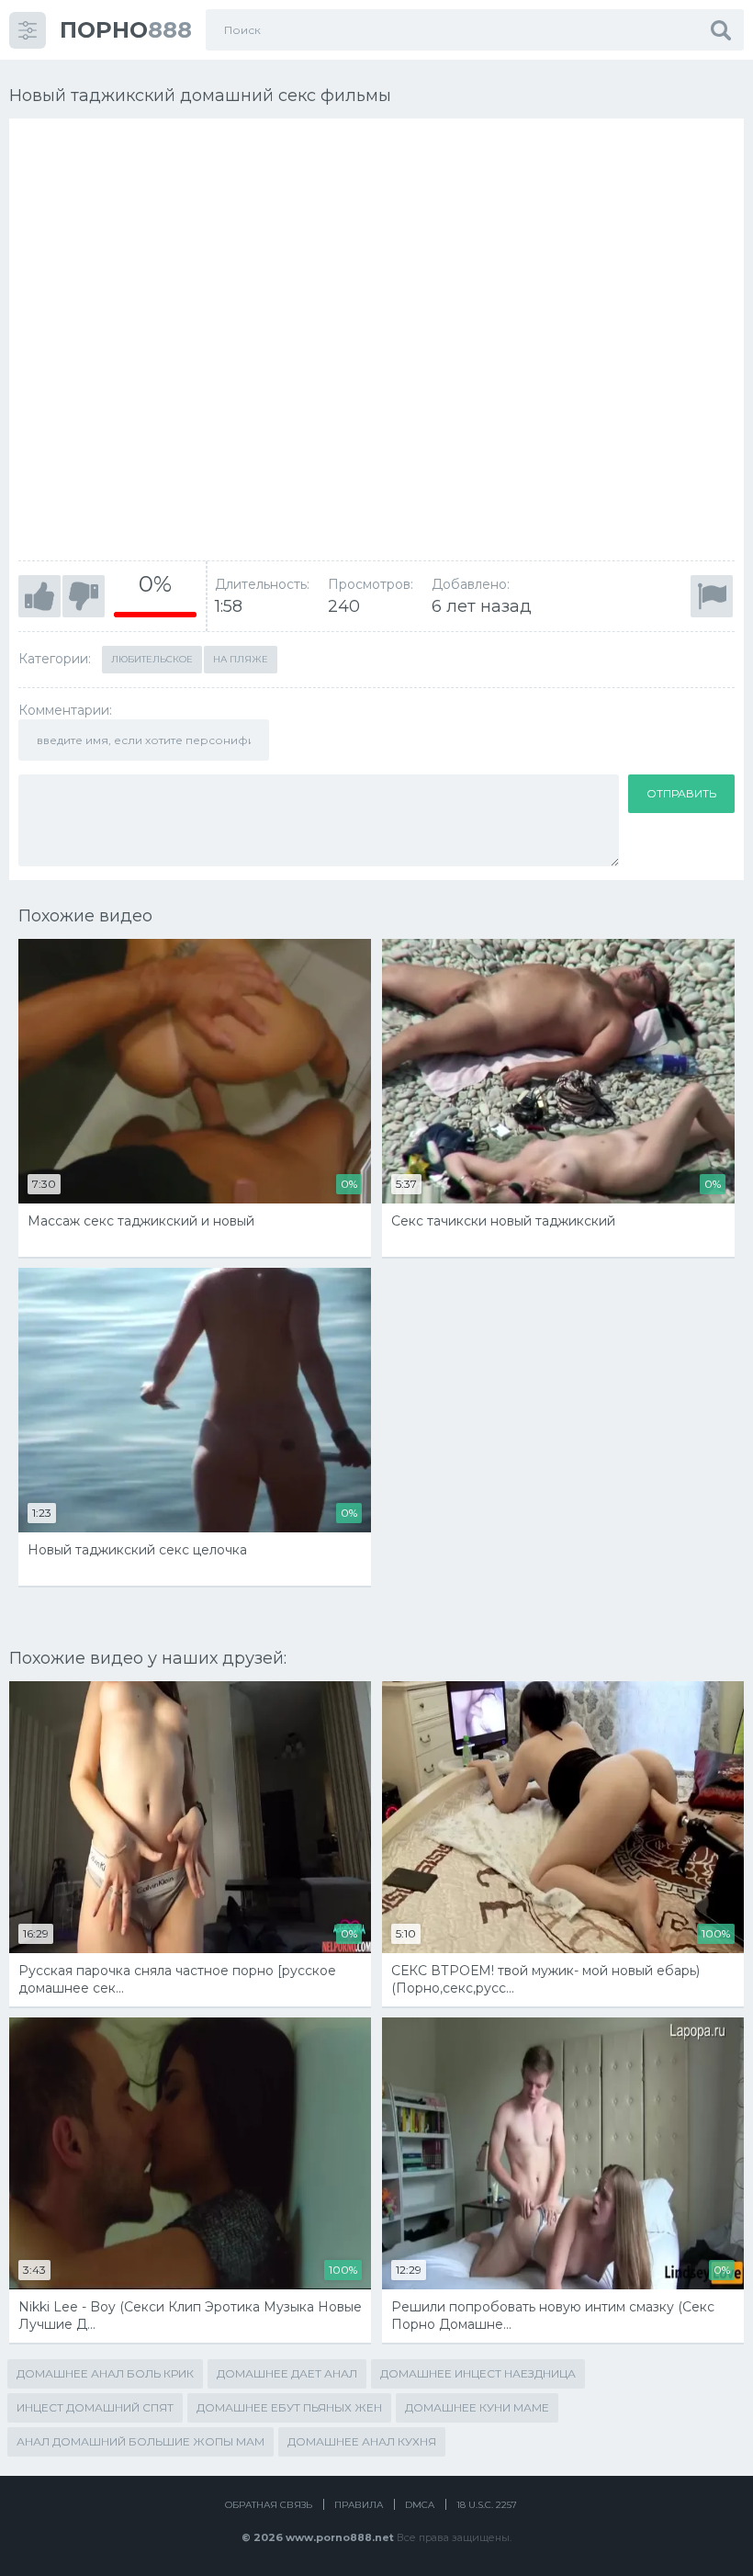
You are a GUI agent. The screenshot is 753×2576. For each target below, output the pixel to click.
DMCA (420, 2505)
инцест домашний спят (95, 2407)
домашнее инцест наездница (478, 2373)
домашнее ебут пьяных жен (289, 2407)
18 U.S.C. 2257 (487, 2505)
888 (126, 30)
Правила (359, 2505)
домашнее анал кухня (362, 2441)
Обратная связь (269, 2505)
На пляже (241, 659)
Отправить (681, 793)
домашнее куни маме (477, 2407)
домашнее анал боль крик (105, 2373)
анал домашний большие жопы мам (140, 2441)
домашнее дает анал (287, 2373)
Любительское (152, 659)
